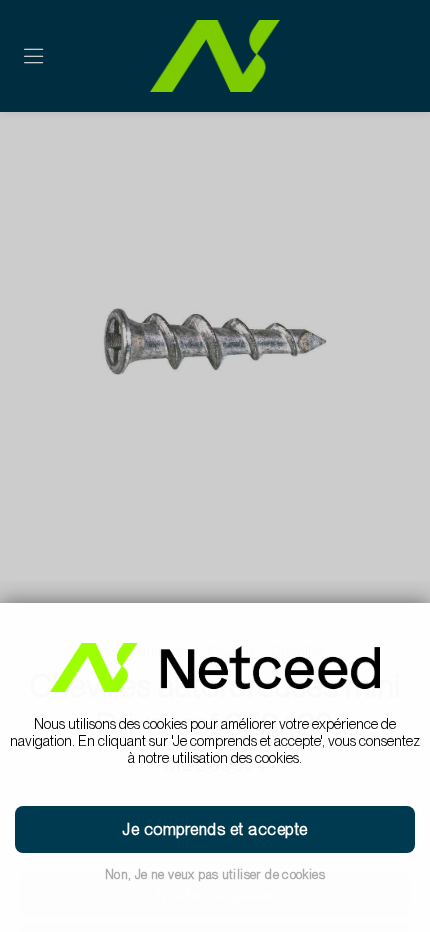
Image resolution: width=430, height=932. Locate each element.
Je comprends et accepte (214, 829)
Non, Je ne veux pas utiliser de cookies (215, 874)
